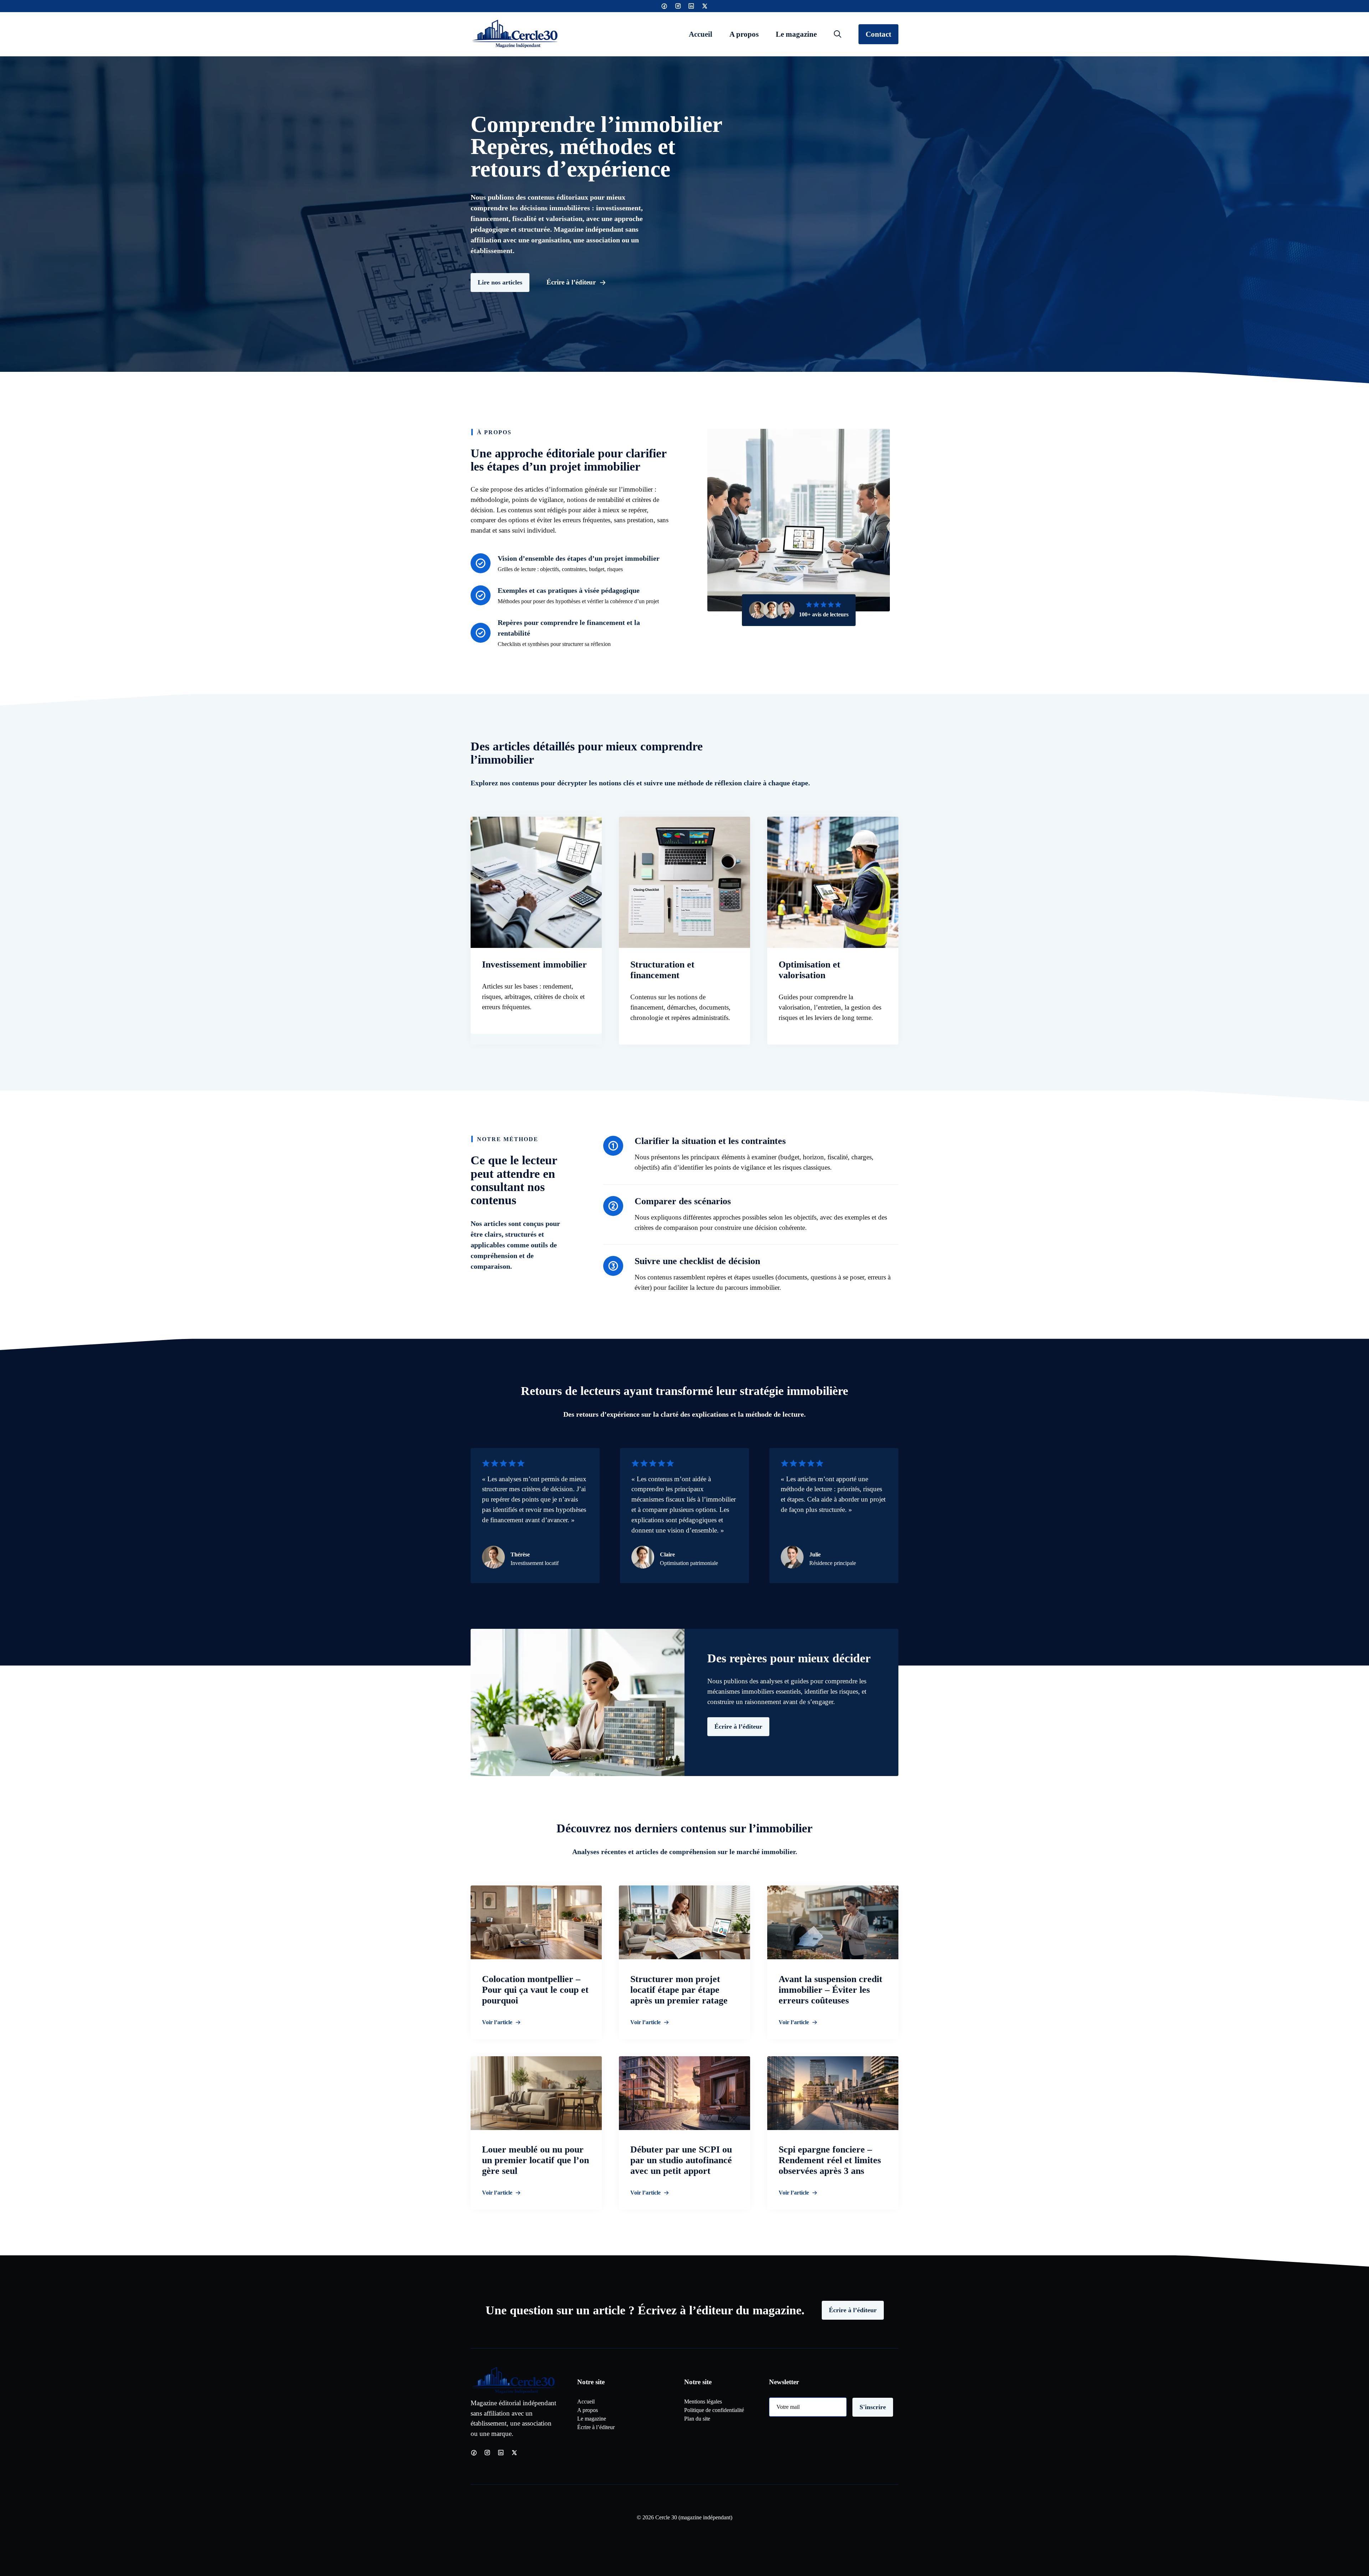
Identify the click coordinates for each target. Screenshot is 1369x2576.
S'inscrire (873, 2407)
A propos (744, 34)
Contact (878, 34)
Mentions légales (703, 2401)
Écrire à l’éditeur (738, 1726)
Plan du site (697, 2419)
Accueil (701, 34)
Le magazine (796, 34)
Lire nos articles (500, 282)
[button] (838, 34)
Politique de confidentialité (714, 2410)
